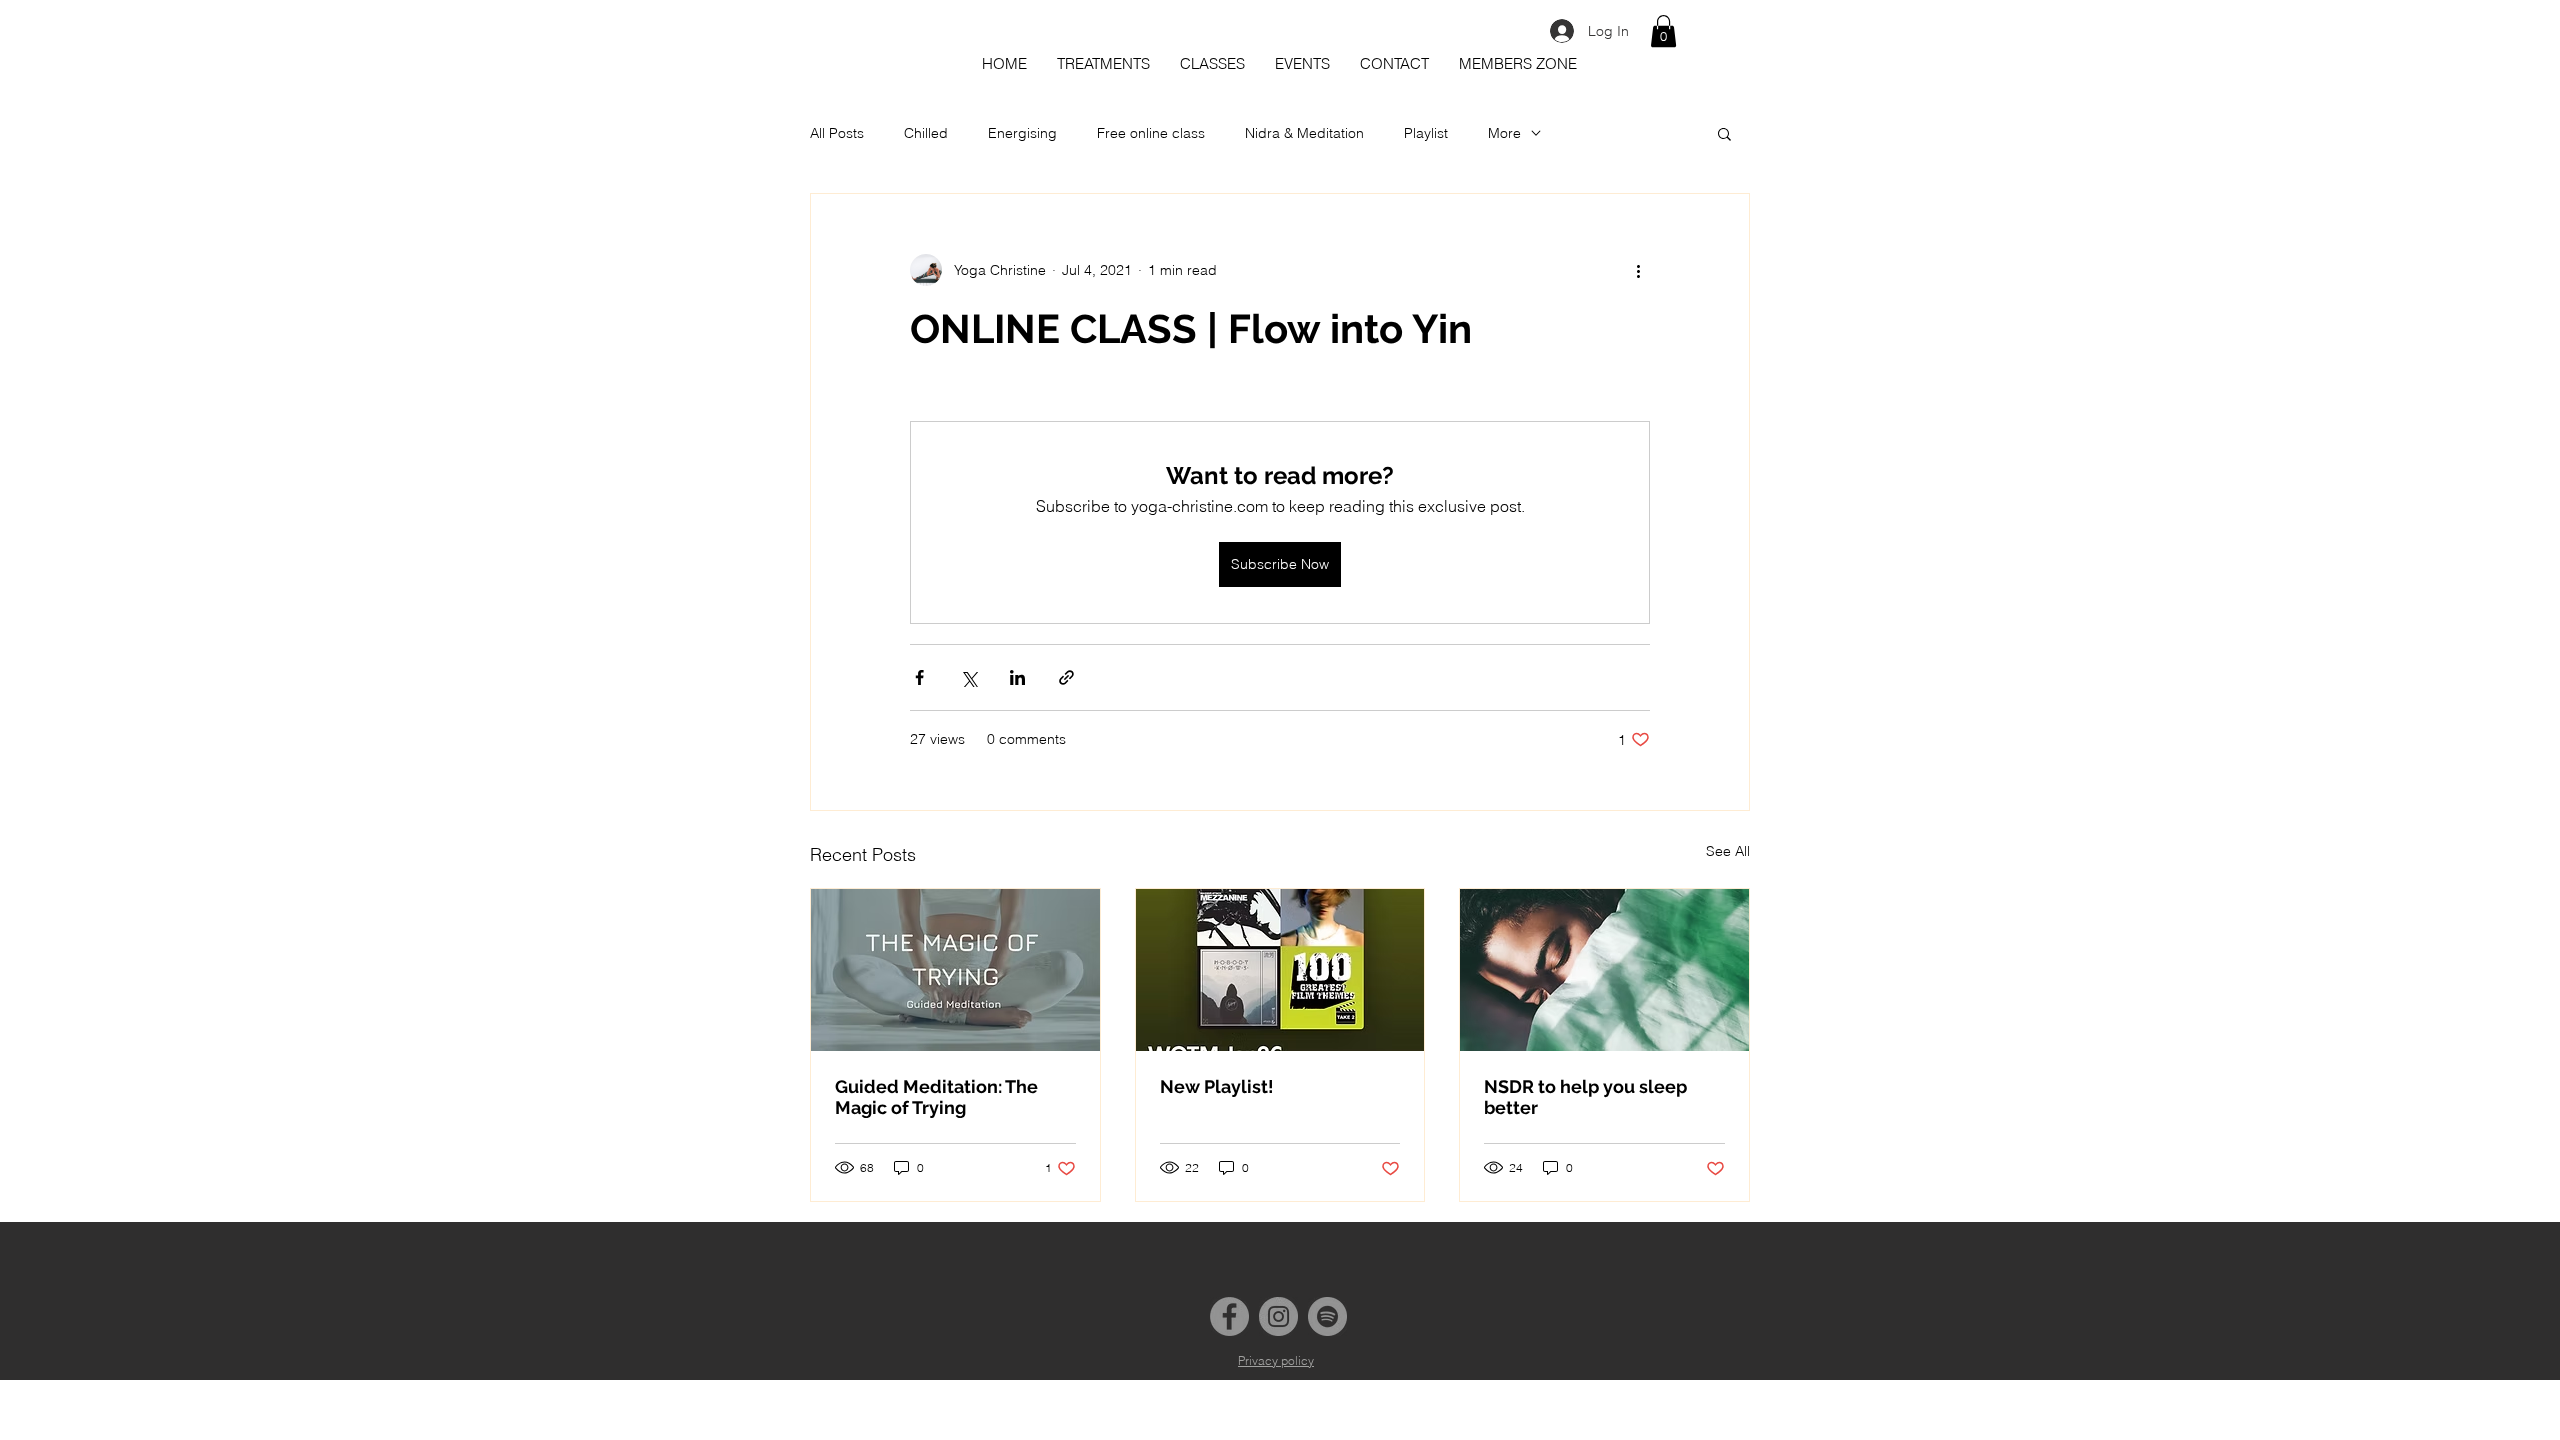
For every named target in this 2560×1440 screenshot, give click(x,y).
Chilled (926, 133)
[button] (1663, 31)
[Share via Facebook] (919, 677)
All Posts (837, 133)
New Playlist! (1217, 1086)
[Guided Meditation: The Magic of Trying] (955, 970)
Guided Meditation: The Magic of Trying (936, 1097)
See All (1728, 851)
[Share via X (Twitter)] (968, 677)
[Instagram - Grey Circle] (1278, 1316)
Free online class (1151, 133)
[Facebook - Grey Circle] (1229, 1316)
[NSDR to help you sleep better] (1604, 970)
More (1504, 133)
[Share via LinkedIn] (1017, 677)
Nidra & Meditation (1304, 133)
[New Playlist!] (1280, 970)
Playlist (1426, 133)
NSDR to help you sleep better (1585, 1097)
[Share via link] (1066, 677)
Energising (1022, 133)
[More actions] (1638, 270)
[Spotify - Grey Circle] (1327, 1316)
